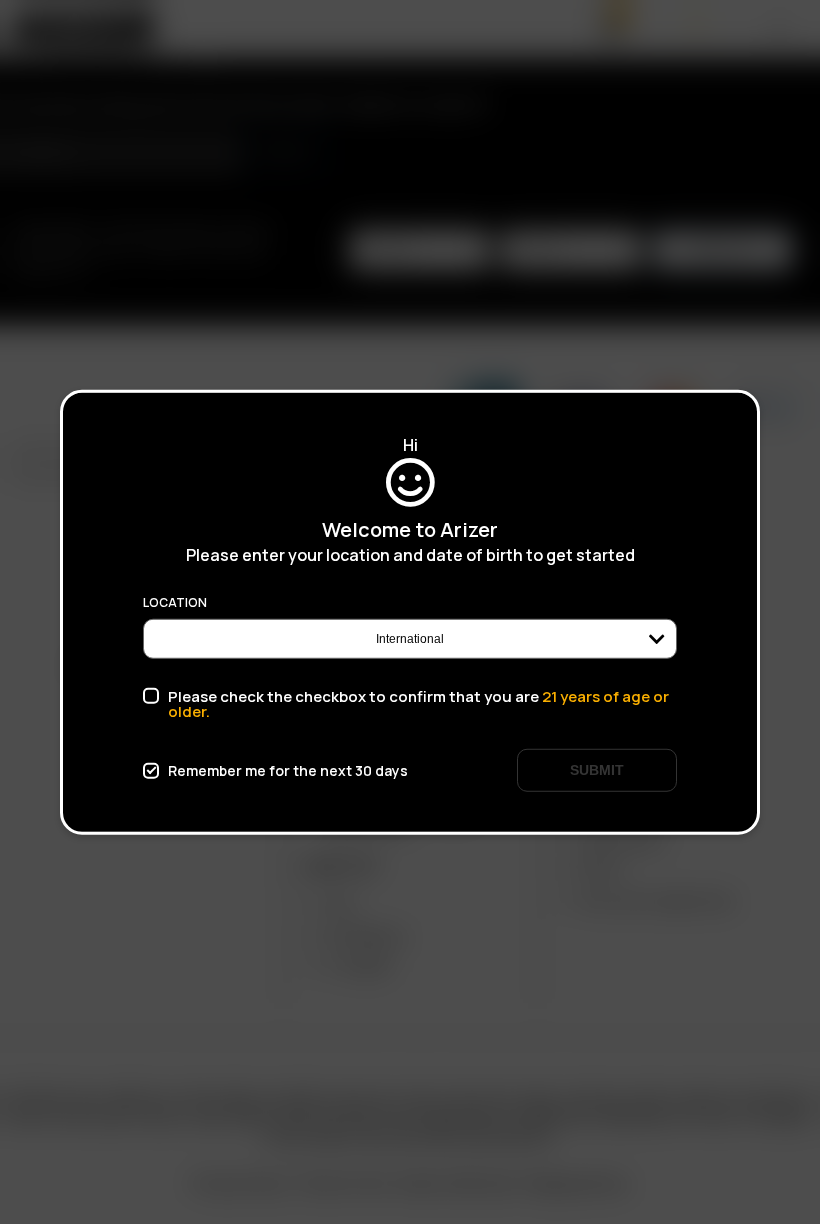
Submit (597, 770)
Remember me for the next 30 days (288, 770)
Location (175, 603)
